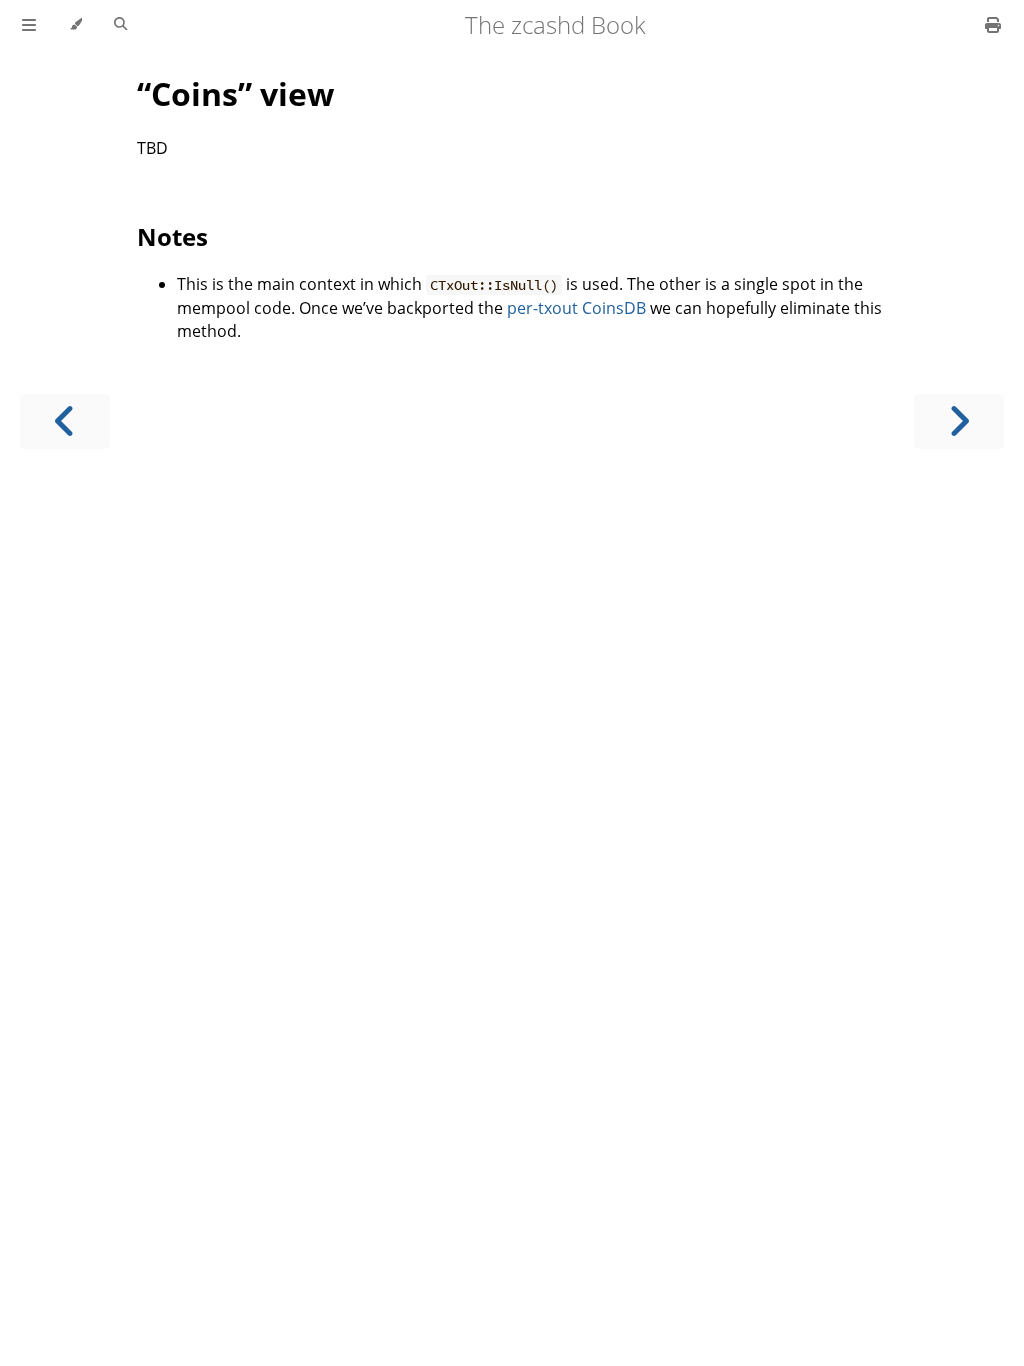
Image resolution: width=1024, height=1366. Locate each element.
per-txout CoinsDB (576, 308)
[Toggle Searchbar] (120, 25)
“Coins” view (235, 93)
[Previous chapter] (65, 421)
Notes (172, 236)
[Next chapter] (959, 421)
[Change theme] (75, 25)
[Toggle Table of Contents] (29, 25)
